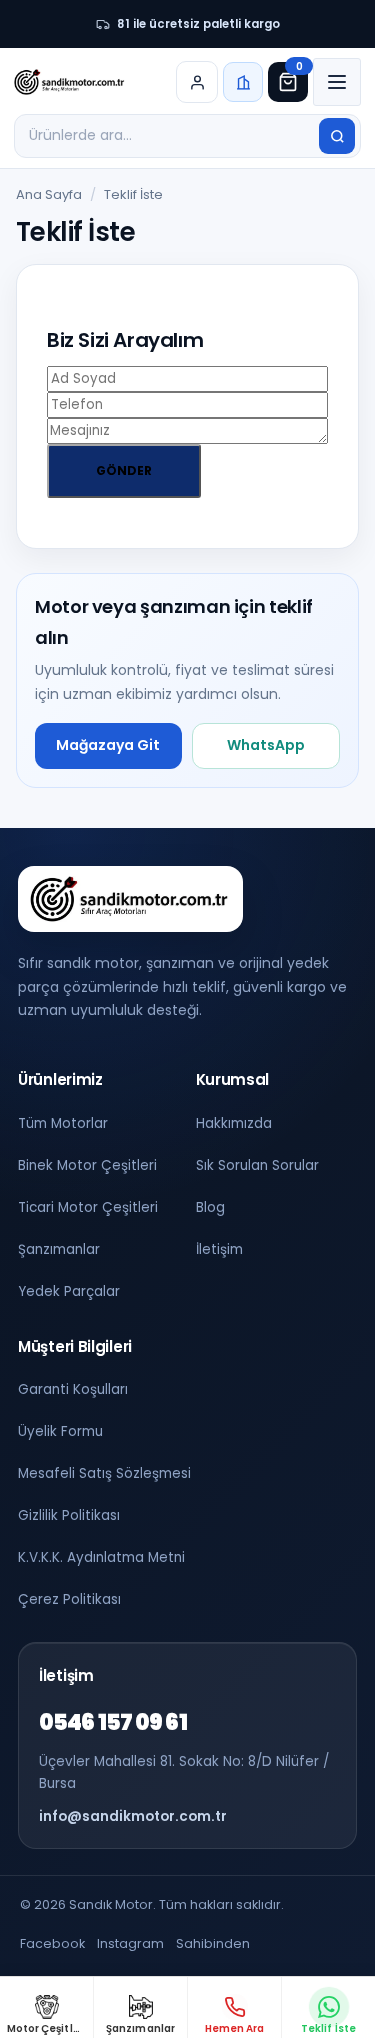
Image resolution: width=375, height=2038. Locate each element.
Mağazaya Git (108, 745)
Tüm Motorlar (63, 1123)
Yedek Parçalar (69, 1291)
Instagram (130, 1943)
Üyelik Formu (60, 1431)
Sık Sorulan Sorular (257, 1165)
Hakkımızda (234, 1123)
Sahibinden (213, 1943)
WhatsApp (266, 745)
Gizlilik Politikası (69, 1515)
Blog (210, 1207)
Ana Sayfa (49, 194)
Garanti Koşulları (73, 1389)
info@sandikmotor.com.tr (133, 1816)
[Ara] (337, 136)
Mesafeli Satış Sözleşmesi (104, 1473)
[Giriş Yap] (197, 82)
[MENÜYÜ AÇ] (337, 82)
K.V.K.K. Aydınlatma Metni (101, 1557)
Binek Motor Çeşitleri (87, 1165)
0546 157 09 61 (113, 1722)
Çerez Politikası (69, 1599)
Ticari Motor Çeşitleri (88, 1207)
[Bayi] (243, 82)
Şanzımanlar (59, 1249)
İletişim (219, 1249)
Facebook (52, 1943)
